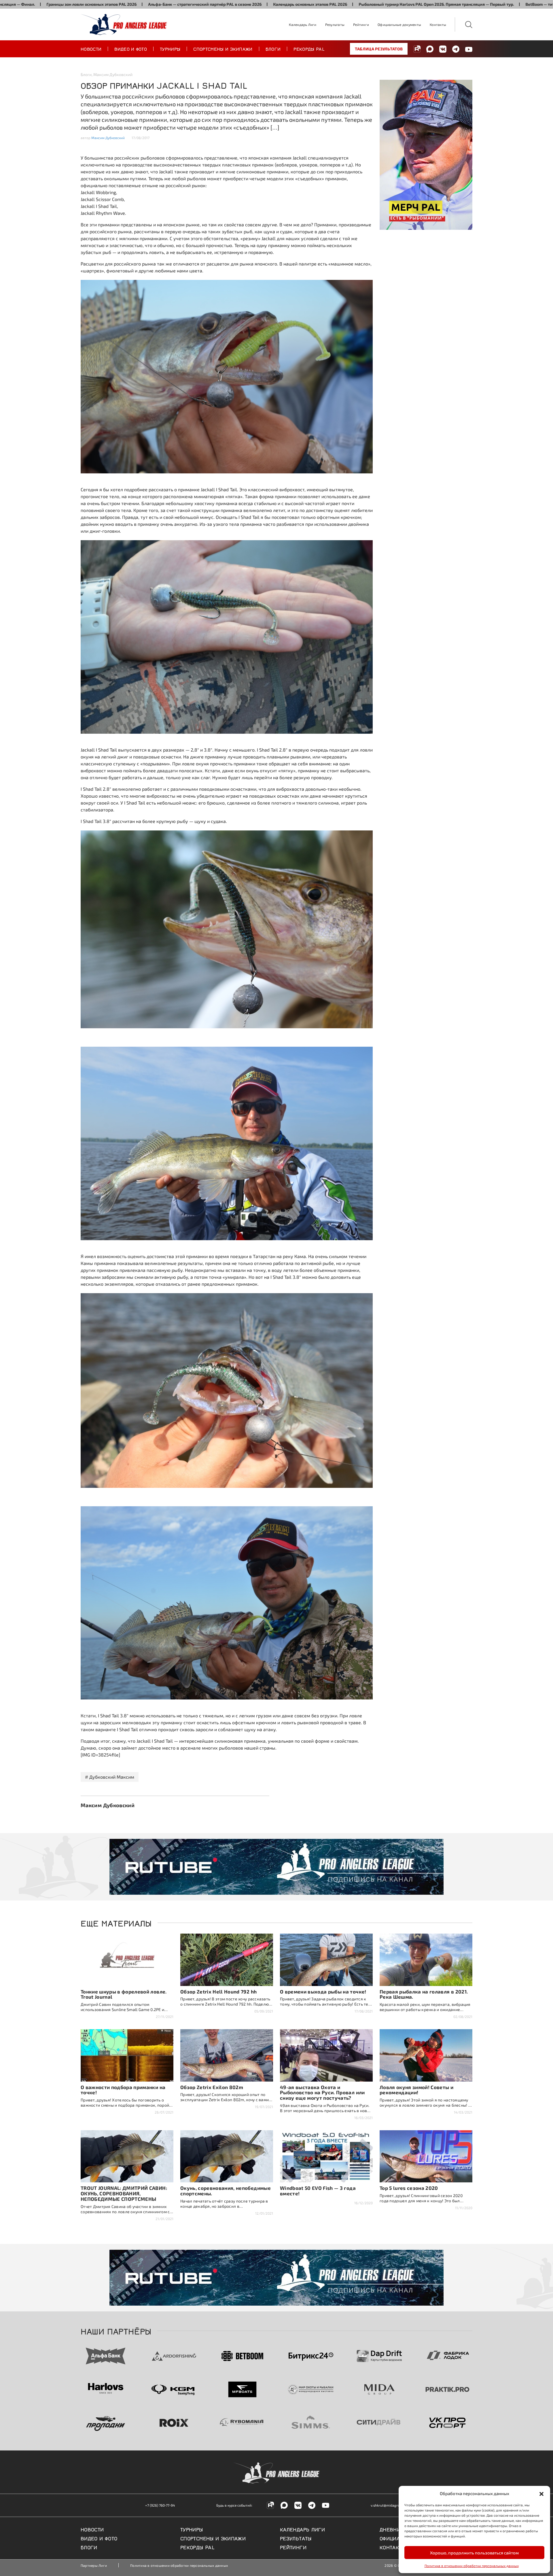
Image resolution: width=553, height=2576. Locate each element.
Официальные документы (399, 24)
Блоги (273, 49)
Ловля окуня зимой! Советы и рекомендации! (416, 2090)
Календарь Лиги (303, 24)
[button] (541, 2493)
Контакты (438, 24)
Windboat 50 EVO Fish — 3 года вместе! (318, 2191)
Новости (91, 49)
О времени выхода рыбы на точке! (323, 1991)
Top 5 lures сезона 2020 (409, 2188)
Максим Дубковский (113, 74)
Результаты (335, 24)
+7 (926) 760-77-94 (160, 2505)
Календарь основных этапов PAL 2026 (183, 4)
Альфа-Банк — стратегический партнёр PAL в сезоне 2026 (78, 4)
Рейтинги (361, 24)
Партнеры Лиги (94, 2565)
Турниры (170, 49)
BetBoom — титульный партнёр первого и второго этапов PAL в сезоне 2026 (472, 4)
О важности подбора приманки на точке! (123, 2090)
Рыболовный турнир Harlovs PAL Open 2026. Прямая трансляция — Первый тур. (309, 4)
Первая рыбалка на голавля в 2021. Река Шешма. (424, 1994)
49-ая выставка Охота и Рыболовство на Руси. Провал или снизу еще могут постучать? (322, 2093)
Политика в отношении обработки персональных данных (472, 2566)
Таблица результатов (379, 49)
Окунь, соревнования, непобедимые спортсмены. (226, 2191)
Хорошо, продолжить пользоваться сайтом (474, 2553)
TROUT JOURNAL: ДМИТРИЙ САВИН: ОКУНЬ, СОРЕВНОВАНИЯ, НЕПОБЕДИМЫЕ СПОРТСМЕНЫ (124, 2193)
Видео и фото (131, 49)
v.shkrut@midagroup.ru (389, 2505)
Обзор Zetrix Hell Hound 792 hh (218, 1991)
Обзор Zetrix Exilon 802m (212, 2087)
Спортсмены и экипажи (223, 49)
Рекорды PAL (309, 49)
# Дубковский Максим (110, 1777)
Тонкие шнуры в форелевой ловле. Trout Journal (124, 1994)
